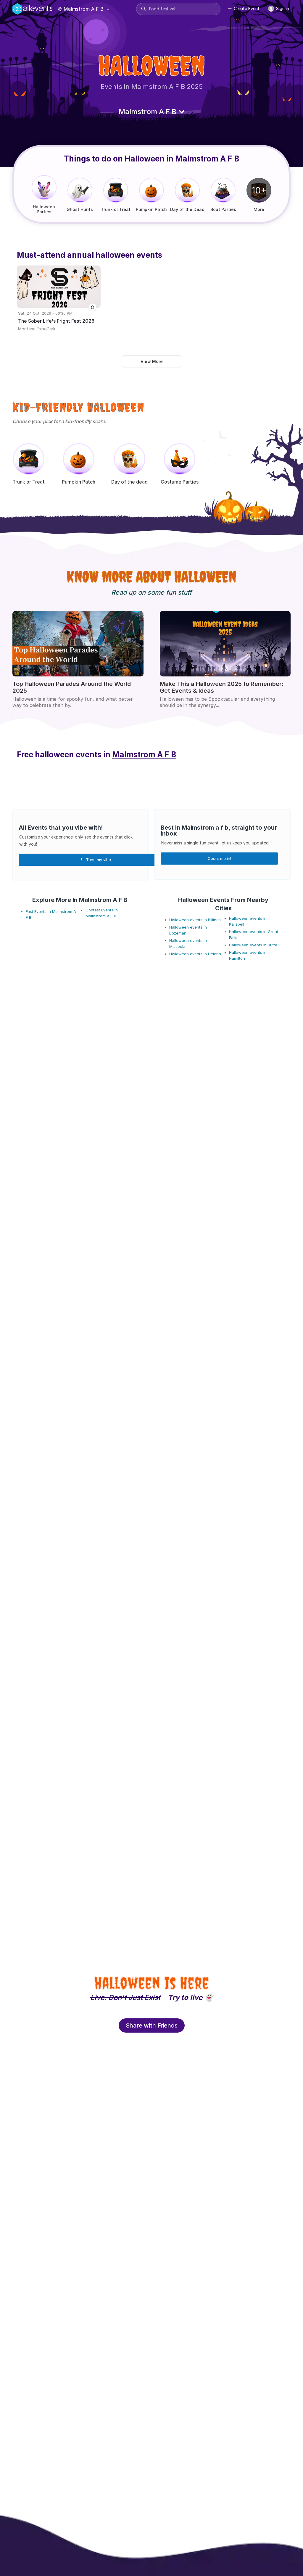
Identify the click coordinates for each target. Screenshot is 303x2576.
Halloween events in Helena (195, 954)
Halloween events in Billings (195, 920)
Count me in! (219, 858)
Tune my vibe (98, 860)
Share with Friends (152, 2025)
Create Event (247, 8)
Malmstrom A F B (84, 9)
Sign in (282, 8)
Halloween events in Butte (253, 945)
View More (152, 361)
